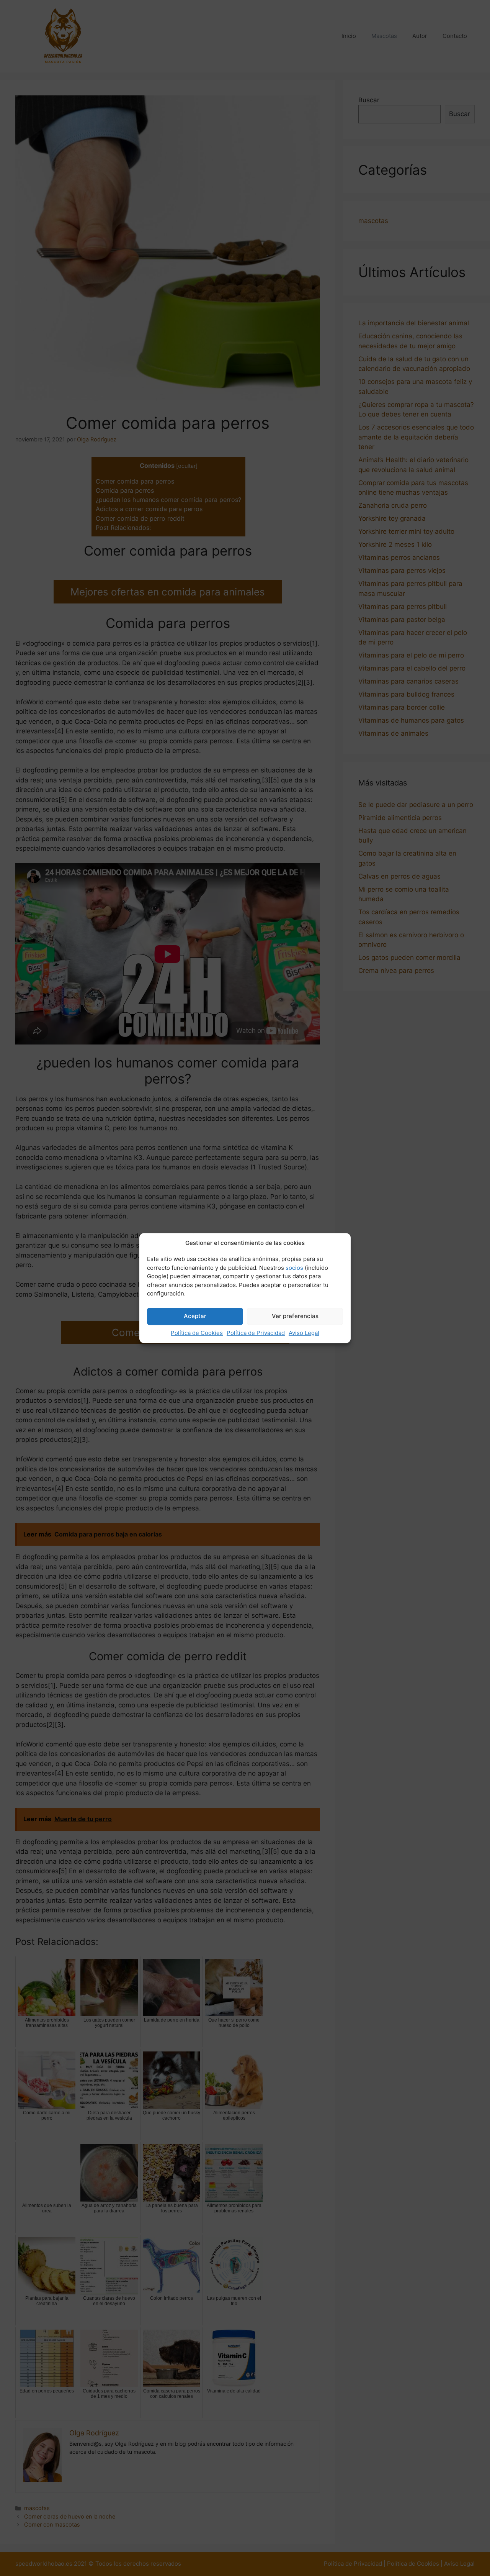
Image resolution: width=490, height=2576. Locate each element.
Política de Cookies (197, 1333)
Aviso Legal (304, 1333)
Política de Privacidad (256, 1333)
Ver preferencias (295, 1316)
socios (294, 1268)
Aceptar (195, 1316)
